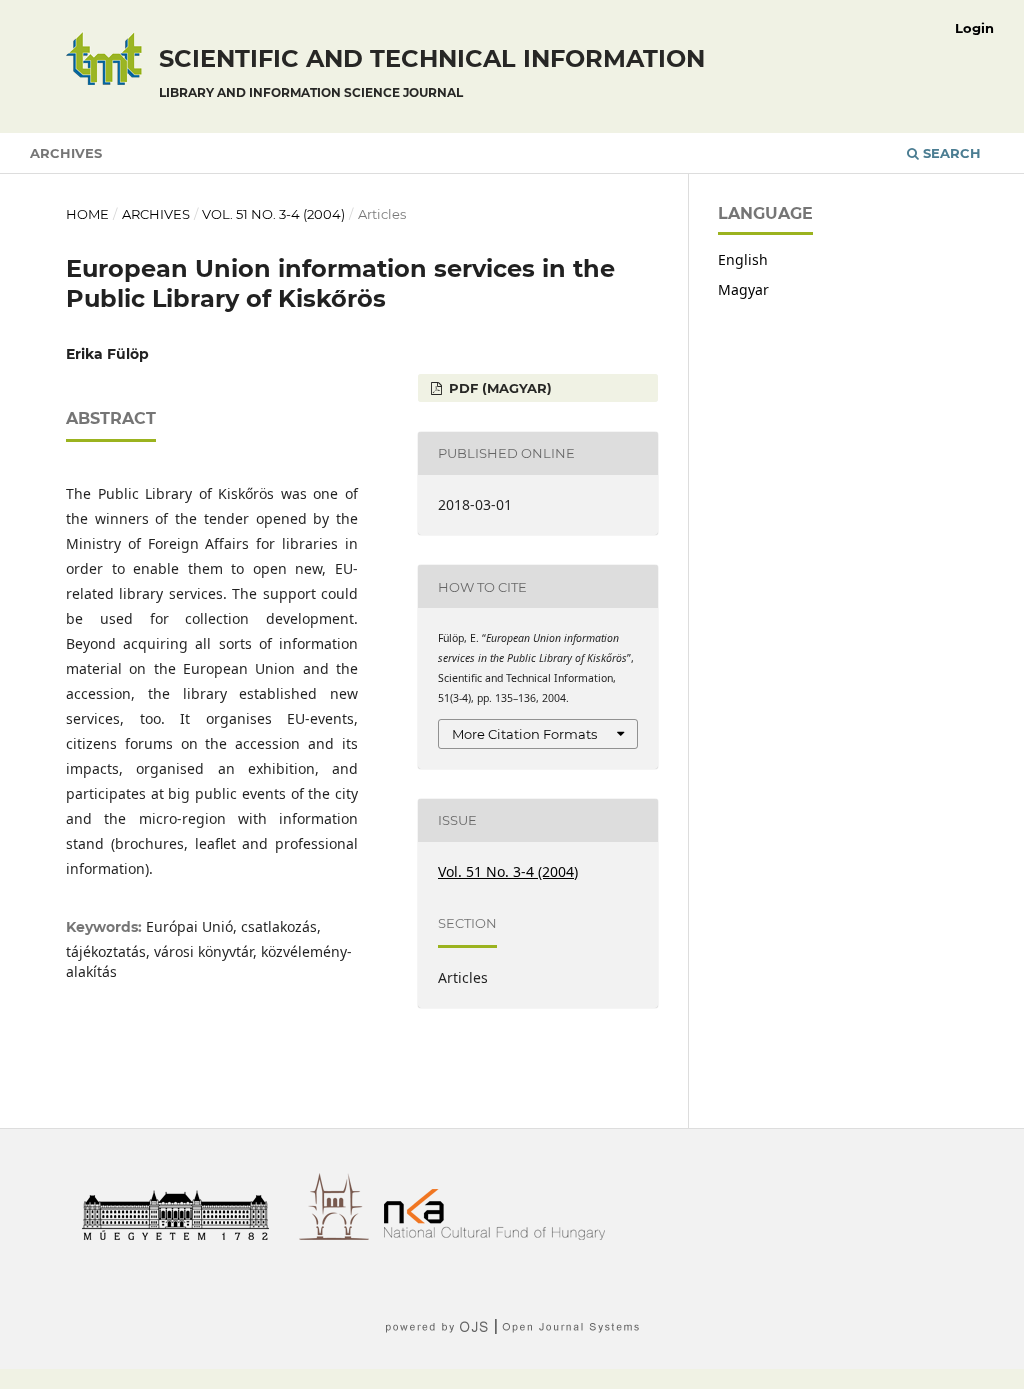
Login (974, 28)
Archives (66, 153)
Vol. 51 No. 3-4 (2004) (273, 214)
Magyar (743, 289)
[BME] (182, 1234)
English (743, 259)
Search (950, 153)
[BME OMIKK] (341, 1234)
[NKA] (502, 1234)
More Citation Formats (524, 734)
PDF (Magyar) (498, 388)
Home (87, 214)
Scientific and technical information (432, 72)
